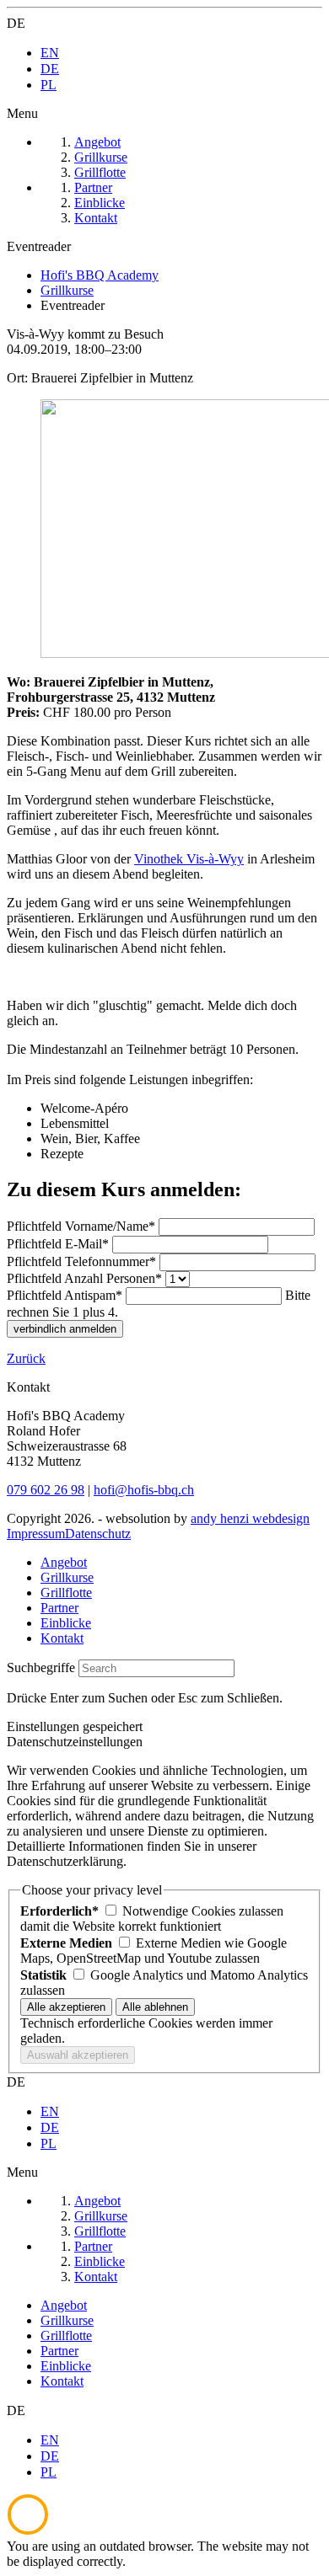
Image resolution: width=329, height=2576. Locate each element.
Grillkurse (67, 1577)
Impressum (36, 1534)
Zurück (26, 1358)
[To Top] (28, 2531)
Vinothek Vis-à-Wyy (189, 859)
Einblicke (66, 1623)
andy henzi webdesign (250, 1518)
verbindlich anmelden (65, 1329)
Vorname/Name (81, 1226)
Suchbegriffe (41, 1667)
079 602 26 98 (46, 1490)
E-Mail (58, 1244)
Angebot (64, 1562)
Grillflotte (66, 1593)
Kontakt (62, 1638)
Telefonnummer (81, 1261)
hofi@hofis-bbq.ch (144, 1490)
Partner (59, 1608)
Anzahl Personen (84, 1278)
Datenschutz (98, 1534)
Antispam (65, 1295)
